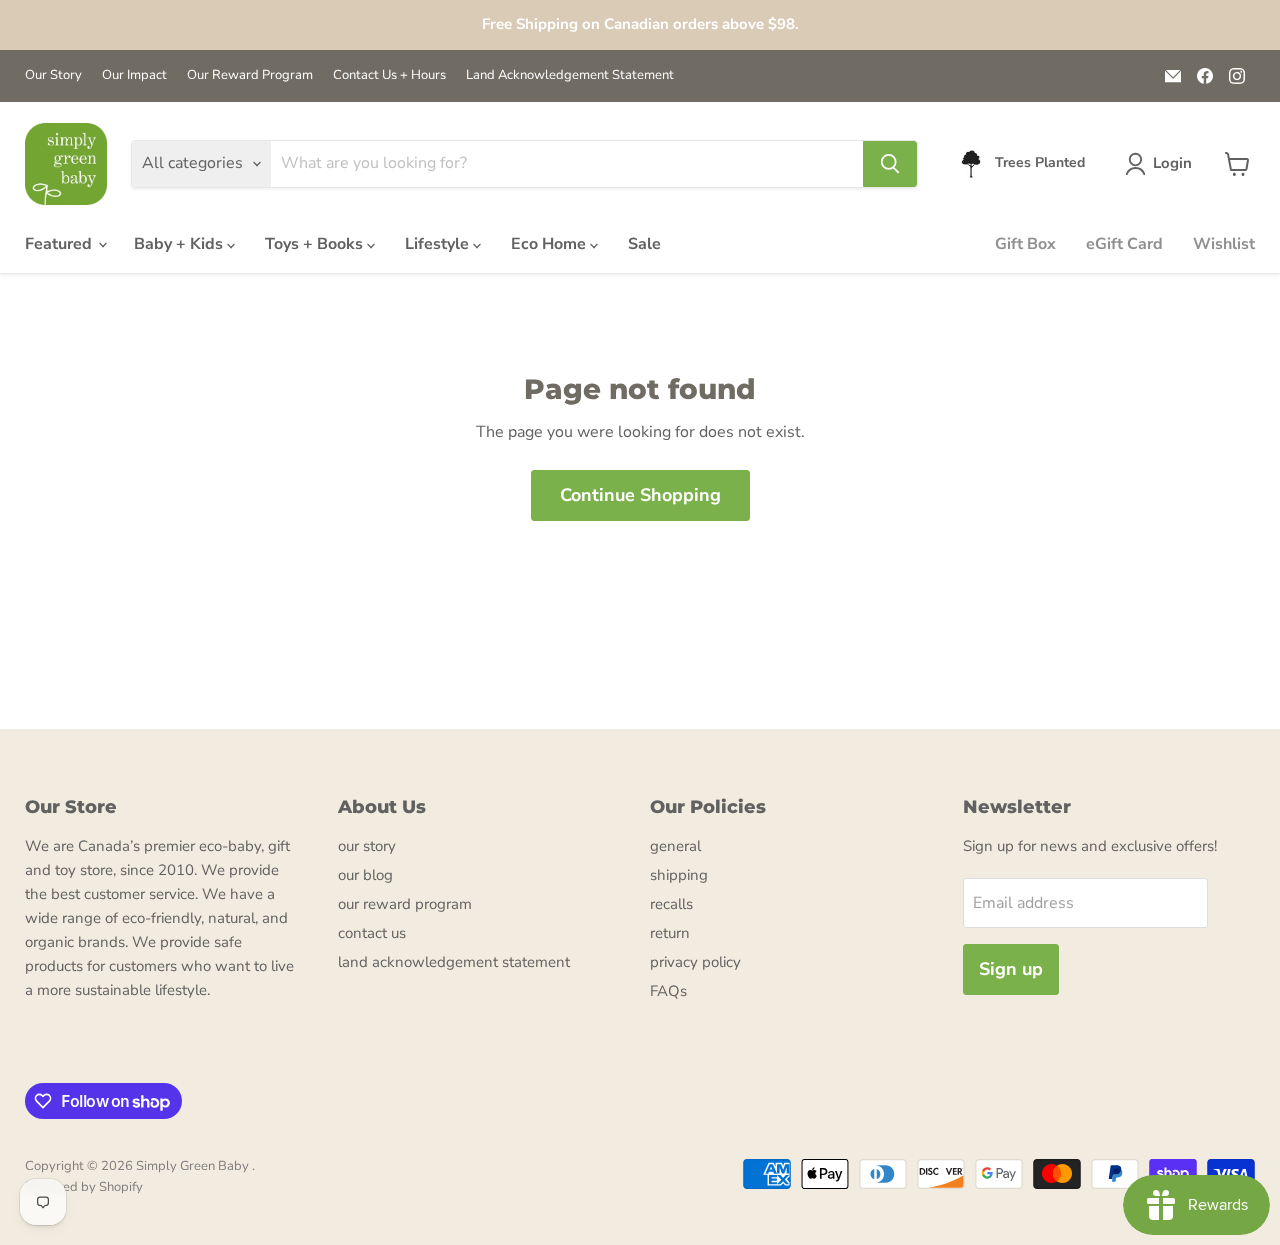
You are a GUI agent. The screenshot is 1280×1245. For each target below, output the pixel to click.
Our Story (53, 75)
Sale (644, 244)
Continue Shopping (640, 495)
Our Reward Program (250, 75)
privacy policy (695, 962)
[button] (1162, 164)
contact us (372, 933)
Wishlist (1224, 244)
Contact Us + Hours (389, 75)
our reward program (405, 904)
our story (367, 846)
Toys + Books (316, 244)
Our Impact (134, 75)
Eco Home (550, 244)
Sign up (1011, 969)
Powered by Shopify (84, 1187)
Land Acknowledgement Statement (570, 75)
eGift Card (1124, 244)
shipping (679, 875)
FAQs (668, 991)
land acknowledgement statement (454, 962)
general (675, 846)
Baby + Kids (180, 244)
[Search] (890, 164)
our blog (365, 875)
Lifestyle (439, 244)
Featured (60, 244)
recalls (671, 904)
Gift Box (1025, 244)
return (670, 933)
